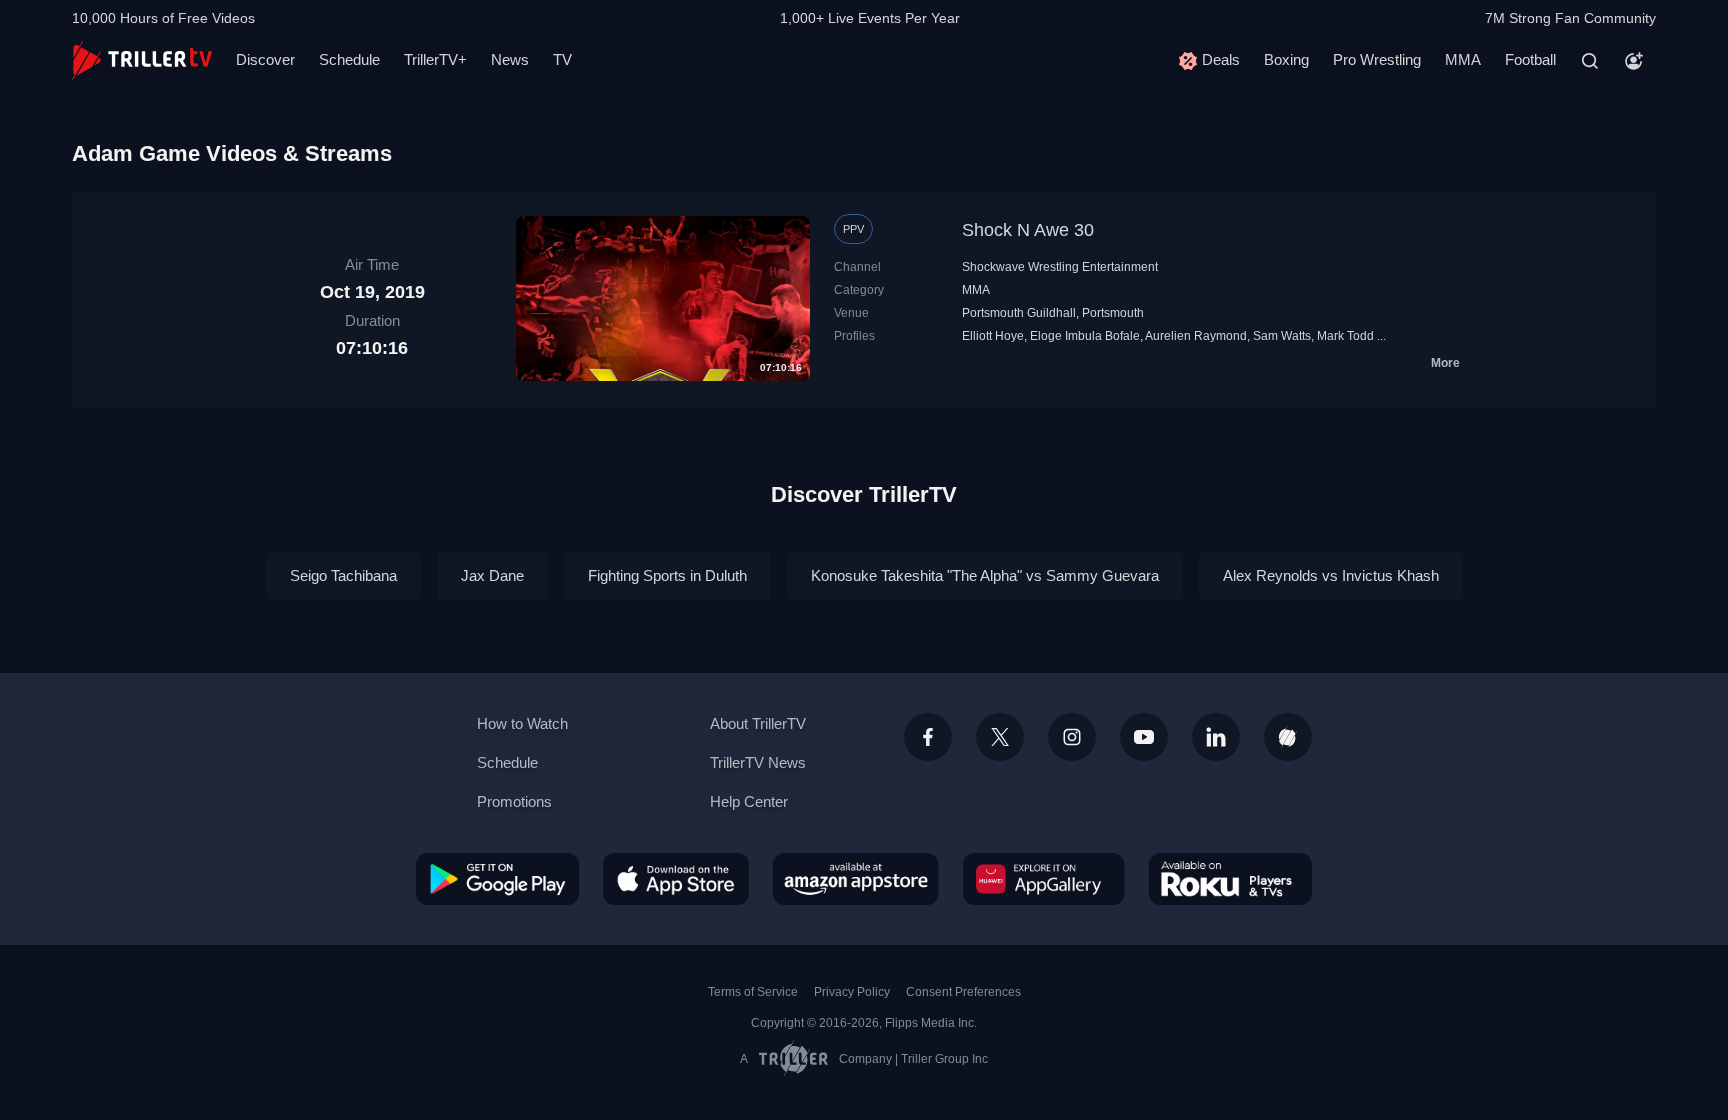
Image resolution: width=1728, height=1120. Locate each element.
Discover (265, 59)
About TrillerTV (758, 723)
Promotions (514, 801)
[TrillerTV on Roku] (1230, 879)
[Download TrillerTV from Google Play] (497, 879)
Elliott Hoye (993, 336)
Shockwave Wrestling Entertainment (1060, 267)
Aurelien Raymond (1196, 336)
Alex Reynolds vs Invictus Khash (1331, 575)
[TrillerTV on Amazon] (856, 879)
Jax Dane (492, 575)
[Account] (1634, 61)
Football (1530, 59)
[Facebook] (928, 737)
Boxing (1286, 59)
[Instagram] (1072, 737)
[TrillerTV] (142, 60)
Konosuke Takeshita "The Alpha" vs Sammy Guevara (985, 575)
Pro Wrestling (1377, 59)
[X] (1000, 737)
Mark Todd (1345, 336)
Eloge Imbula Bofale (1085, 336)
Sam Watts (1282, 336)
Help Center (749, 801)
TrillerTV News (758, 762)
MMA (1463, 59)
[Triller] (1288, 737)
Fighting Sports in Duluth (667, 575)
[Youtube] (1144, 737)
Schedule (349, 59)
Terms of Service (753, 992)
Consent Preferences (963, 992)
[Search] (1590, 61)
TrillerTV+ (435, 59)
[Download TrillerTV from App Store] (676, 879)
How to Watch (522, 723)
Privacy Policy (852, 992)
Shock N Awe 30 (1028, 230)
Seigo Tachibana (343, 575)
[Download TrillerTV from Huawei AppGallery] (1044, 879)
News (510, 59)
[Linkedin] (1216, 737)
